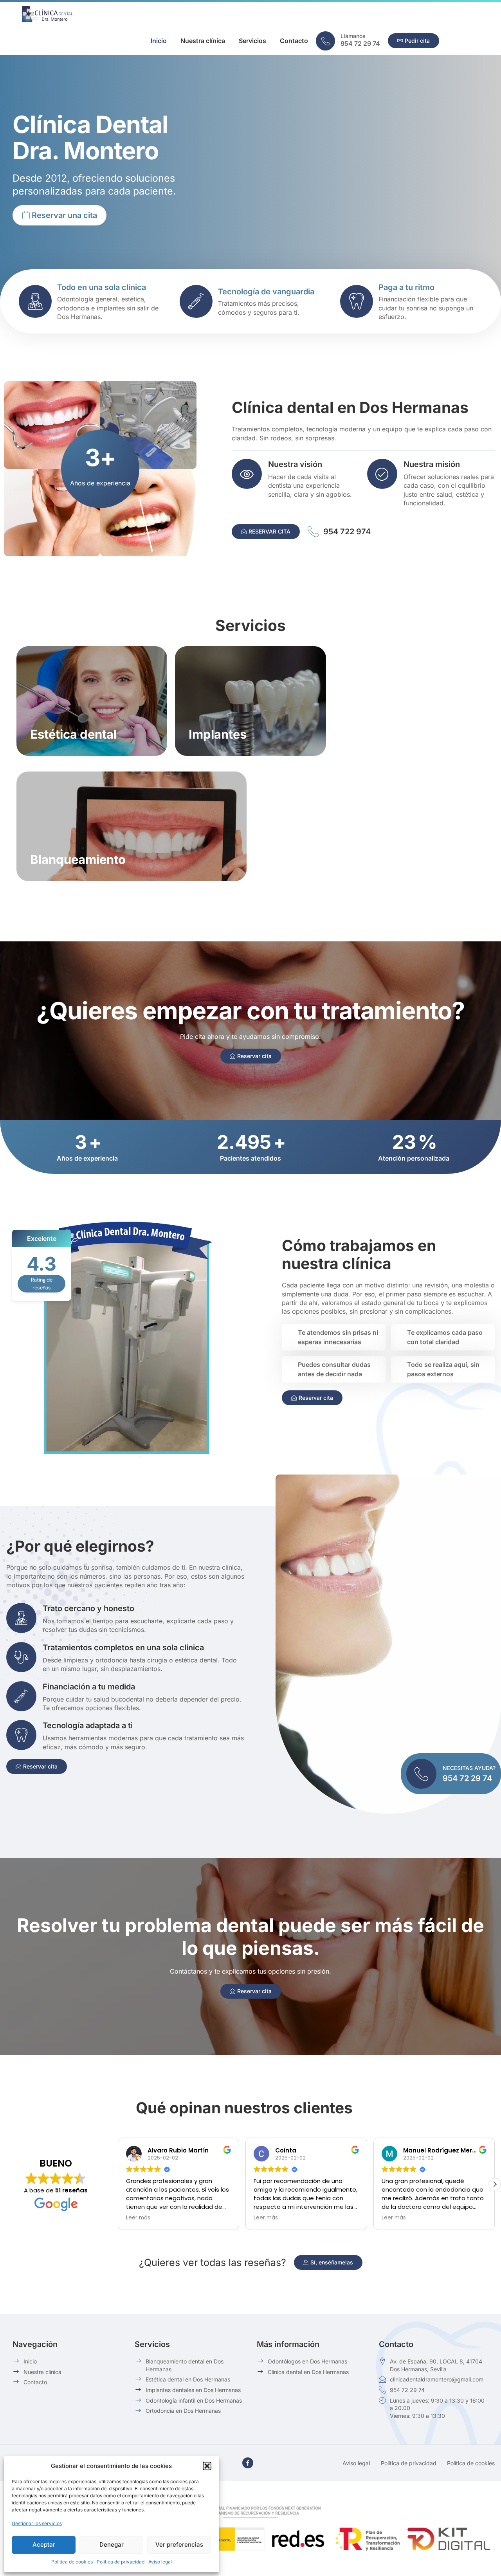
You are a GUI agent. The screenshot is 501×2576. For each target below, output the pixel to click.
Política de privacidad (121, 2562)
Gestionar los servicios (37, 2523)
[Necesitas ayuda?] (421, 1774)
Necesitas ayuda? (469, 1768)
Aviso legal (160, 2562)
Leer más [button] (138, 2218)
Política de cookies (72, 2562)
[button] (207, 2466)
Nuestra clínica (203, 41)
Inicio (159, 41)
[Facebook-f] (248, 2463)
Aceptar (44, 2544)
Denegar (112, 2544)
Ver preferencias (179, 2544)
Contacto (294, 41)
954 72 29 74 (360, 43)
